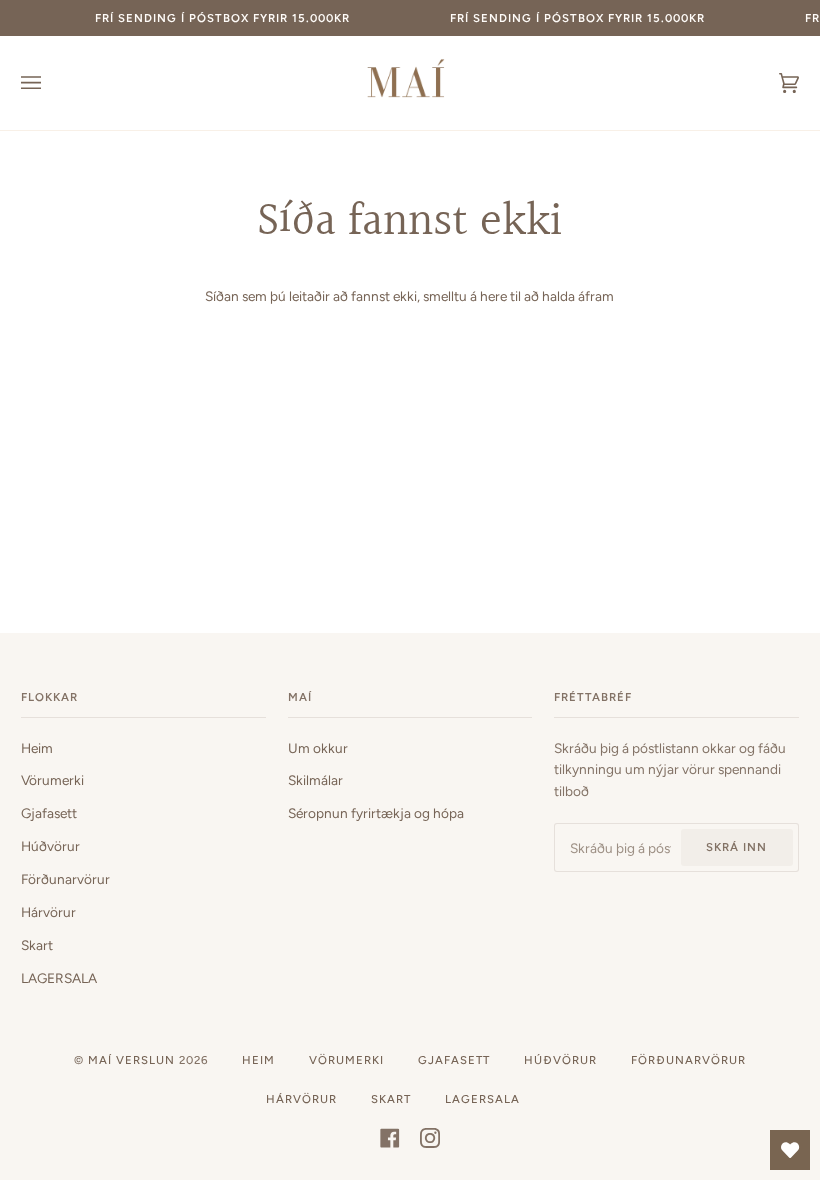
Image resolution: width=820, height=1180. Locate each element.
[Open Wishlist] (790, 1150)
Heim (37, 748)
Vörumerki (52, 780)
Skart (37, 945)
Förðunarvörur (65, 879)
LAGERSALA (59, 978)
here (493, 296)
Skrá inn (736, 847)
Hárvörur (48, 912)
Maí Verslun (133, 1060)
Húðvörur (50, 846)
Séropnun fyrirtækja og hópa (376, 813)
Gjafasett (49, 813)
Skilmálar (315, 780)
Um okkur (318, 748)
